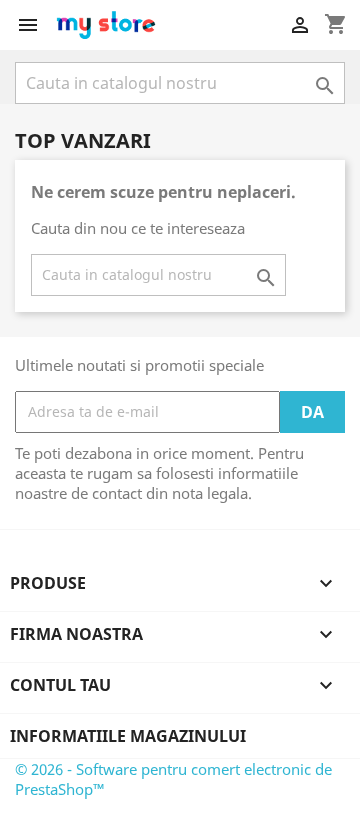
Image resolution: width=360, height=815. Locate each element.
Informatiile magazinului (128, 736)
